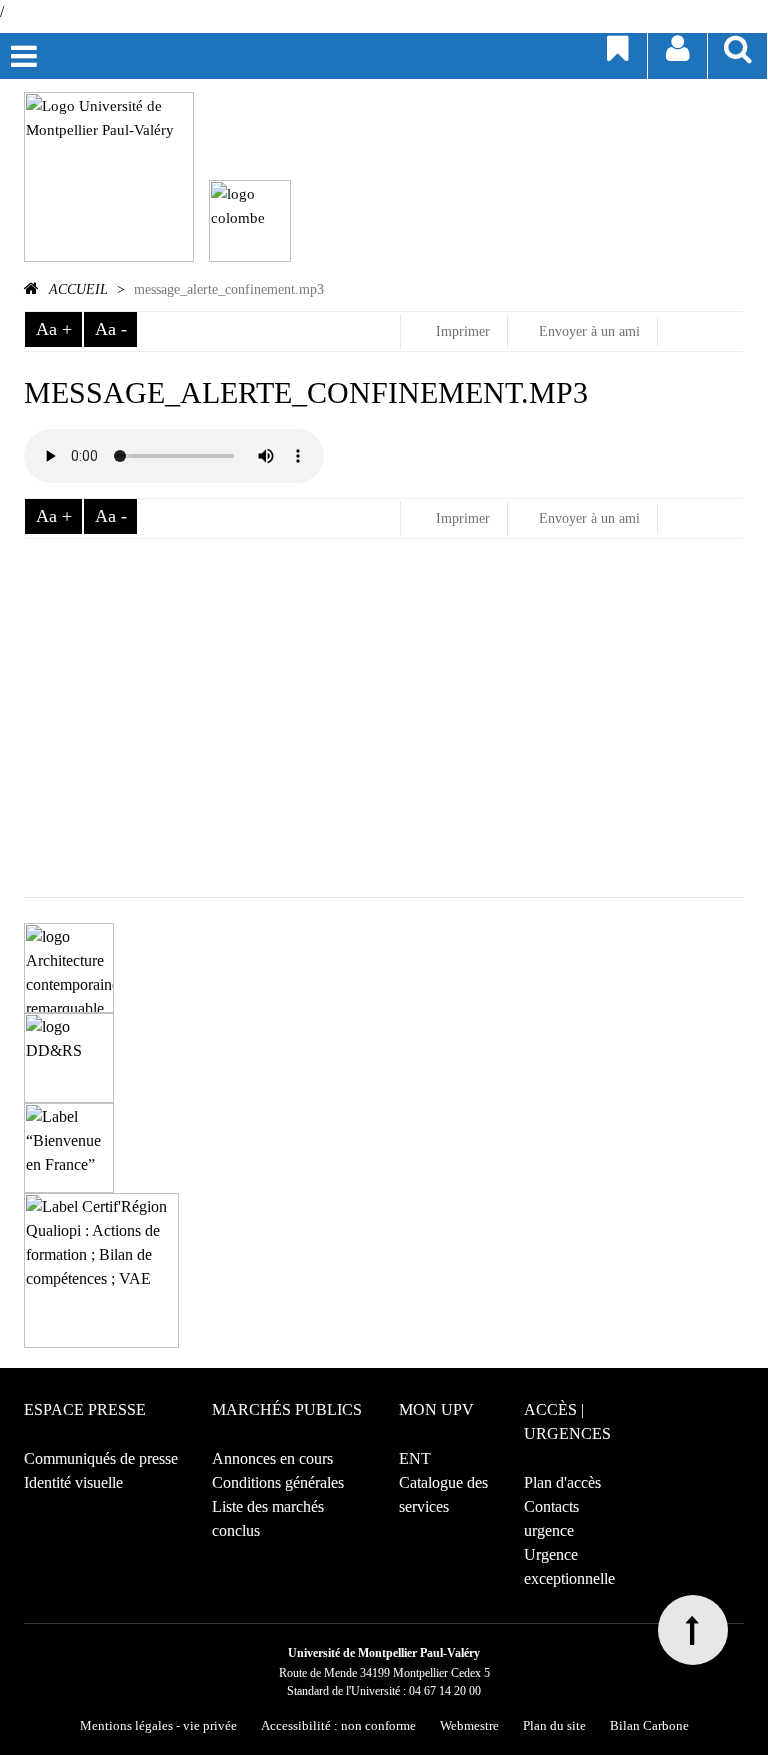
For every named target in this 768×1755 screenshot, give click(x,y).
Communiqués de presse (101, 1458)
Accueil (78, 289)
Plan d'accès (562, 1482)
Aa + (54, 329)
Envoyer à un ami (589, 331)
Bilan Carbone (649, 1725)
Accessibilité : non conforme (338, 1725)
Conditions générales (278, 1482)
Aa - (111, 329)
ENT (415, 1458)
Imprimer (461, 331)
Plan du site (554, 1725)
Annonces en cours (272, 1458)
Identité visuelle (73, 1482)
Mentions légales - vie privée (158, 1725)
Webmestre (469, 1725)
